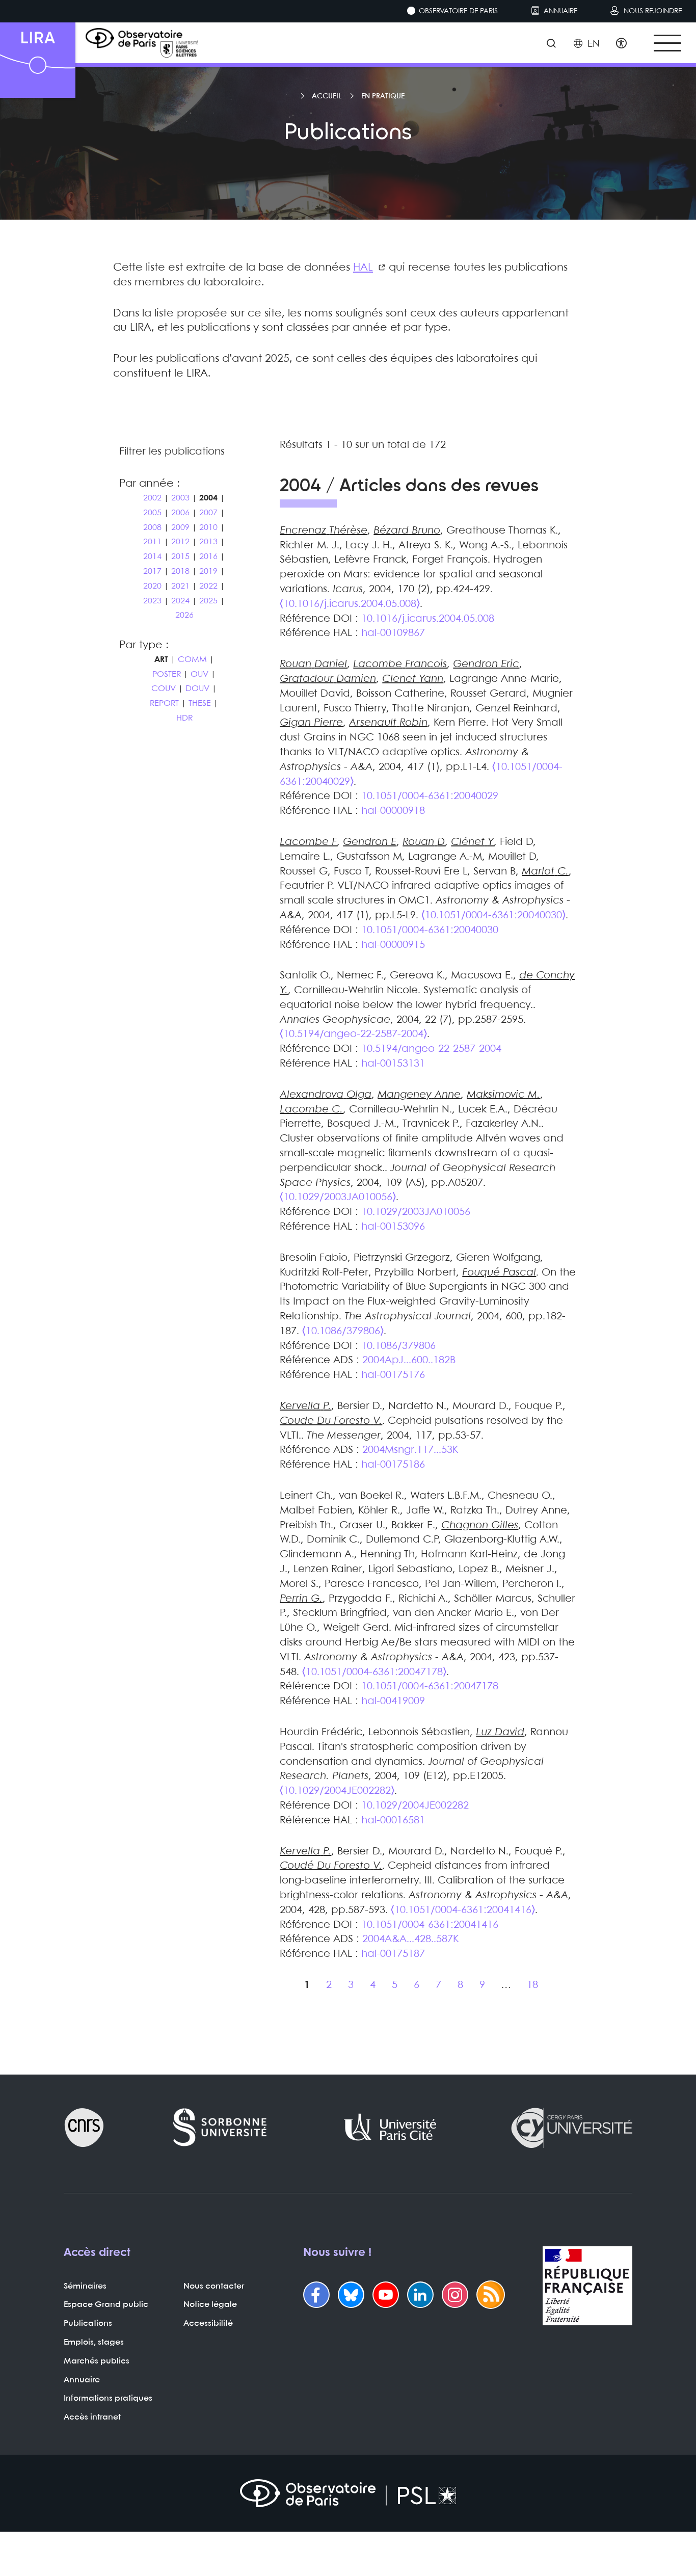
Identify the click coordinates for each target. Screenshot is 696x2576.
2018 (180, 572)
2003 (180, 498)
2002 (152, 498)
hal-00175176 (393, 1375)
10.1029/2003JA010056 (416, 1212)
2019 (208, 572)
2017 (152, 572)
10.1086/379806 (398, 1346)
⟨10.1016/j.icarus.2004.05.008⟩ (350, 604)
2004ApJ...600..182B (409, 1360)
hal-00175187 (393, 1954)
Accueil (327, 96)
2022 (208, 586)
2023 (152, 601)
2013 (208, 542)
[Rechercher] (551, 44)
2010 (208, 528)
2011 (152, 542)
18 (532, 1985)
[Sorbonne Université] (220, 2128)
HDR (184, 718)
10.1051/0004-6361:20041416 (430, 1925)
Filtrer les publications (172, 452)
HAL (363, 268)
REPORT (164, 703)
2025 (208, 601)
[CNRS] (84, 2128)
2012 (180, 542)
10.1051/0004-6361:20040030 (430, 930)
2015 (180, 557)
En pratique (383, 96)
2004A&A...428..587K (410, 1939)
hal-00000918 (393, 811)
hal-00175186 (393, 1465)
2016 (208, 557)
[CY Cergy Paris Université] (571, 2128)
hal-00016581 (393, 1821)
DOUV (197, 689)
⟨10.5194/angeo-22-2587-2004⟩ (353, 1034)
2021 (180, 586)
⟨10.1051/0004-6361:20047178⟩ (374, 1672)
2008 (152, 528)
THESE (200, 703)
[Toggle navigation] (667, 43)
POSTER (167, 674)
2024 (180, 601)
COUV (164, 689)
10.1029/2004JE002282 (415, 1806)
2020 (152, 586)
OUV (199, 674)
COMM (192, 660)
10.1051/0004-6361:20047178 (430, 1687)
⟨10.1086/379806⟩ (343, 1331)
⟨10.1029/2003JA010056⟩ (338, 1197)
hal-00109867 (393, 633)
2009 (180, 528)
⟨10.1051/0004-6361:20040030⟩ (493, 915)
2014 (152, 557)
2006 (180, 513)
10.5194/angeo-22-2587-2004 (431, 1049)
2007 (208, 513)
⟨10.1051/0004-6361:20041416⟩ (463, 1910)
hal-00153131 (393, 1064)
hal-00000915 (393, 945)
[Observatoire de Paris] (348, 2493)
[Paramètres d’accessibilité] (621, 44)
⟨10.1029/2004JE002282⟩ (337, 1791)
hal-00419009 (393, 1701)
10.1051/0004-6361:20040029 (430, 796)
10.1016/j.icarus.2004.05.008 (428, 619)
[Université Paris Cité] (390, 2128)
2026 (184, 616)
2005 (152, 513)
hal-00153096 (393, 1227)
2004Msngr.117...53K (410, 1450)
